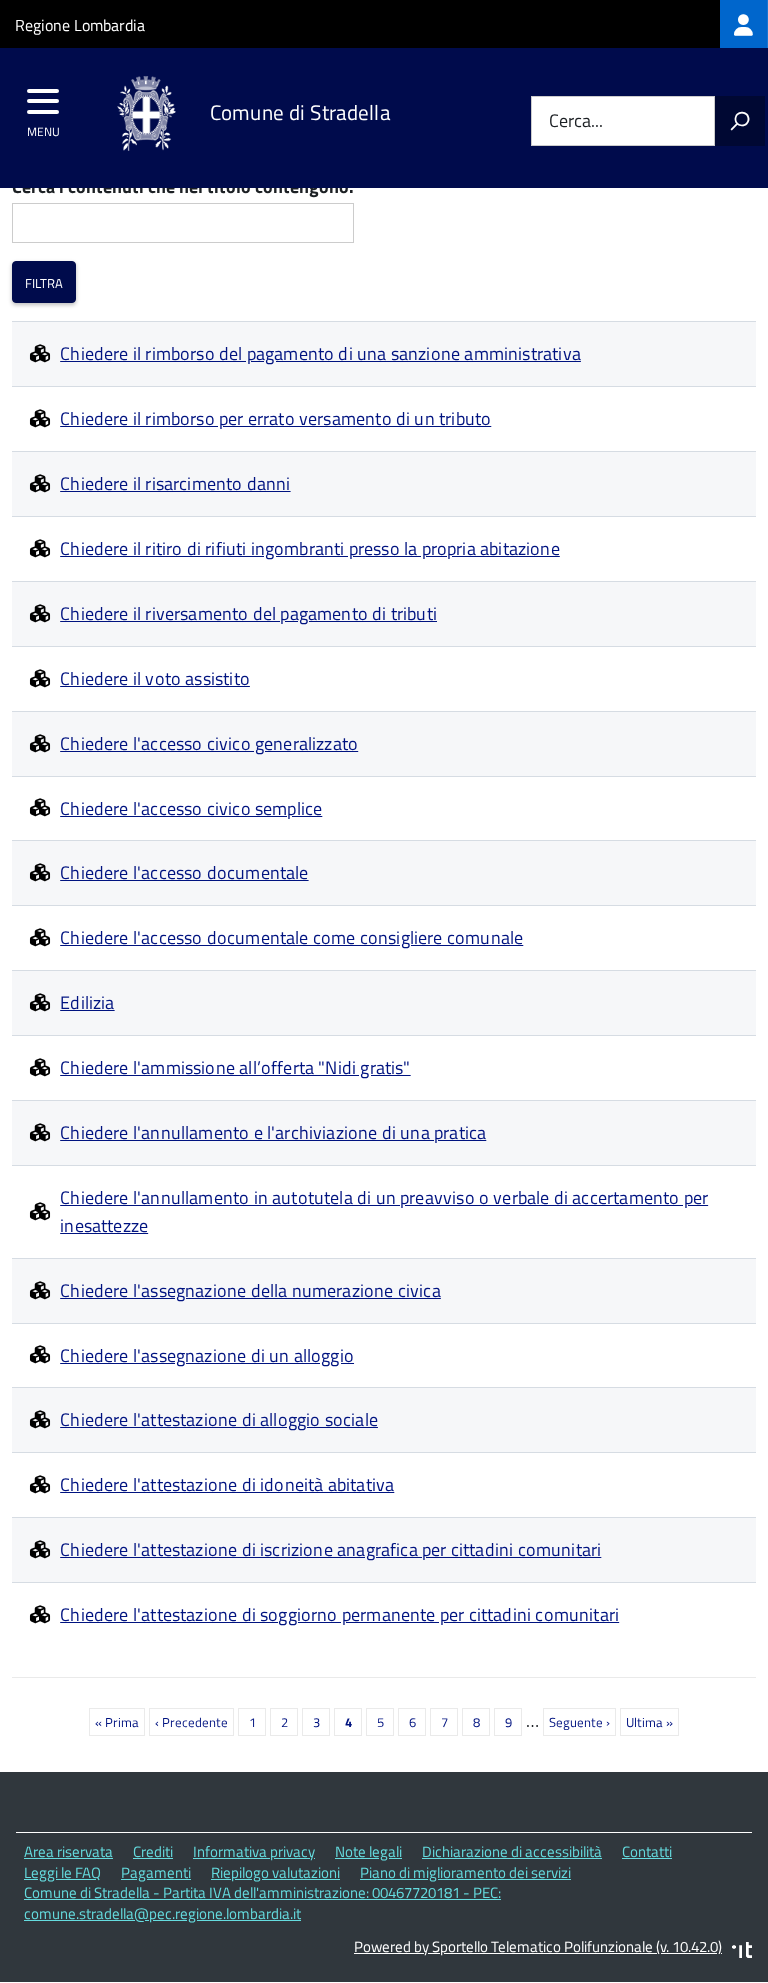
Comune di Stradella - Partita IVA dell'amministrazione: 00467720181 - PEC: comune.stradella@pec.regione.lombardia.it (262, 1903)
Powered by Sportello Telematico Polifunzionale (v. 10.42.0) (538, 1946)
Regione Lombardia (80, 25)
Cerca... (576, 121)
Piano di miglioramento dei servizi (465, 1872)
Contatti (647, 1851)
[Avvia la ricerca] (740, 121)
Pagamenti (156, 1872)
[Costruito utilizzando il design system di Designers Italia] (742, 1952)
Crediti (153, 1851)
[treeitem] (744, 24)
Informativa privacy (254, 1851)
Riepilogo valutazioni (275, 1872)
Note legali (368, 1851)
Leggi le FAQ (62, 1872)
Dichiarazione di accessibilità (512, 1851)
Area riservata (68, 1851)
